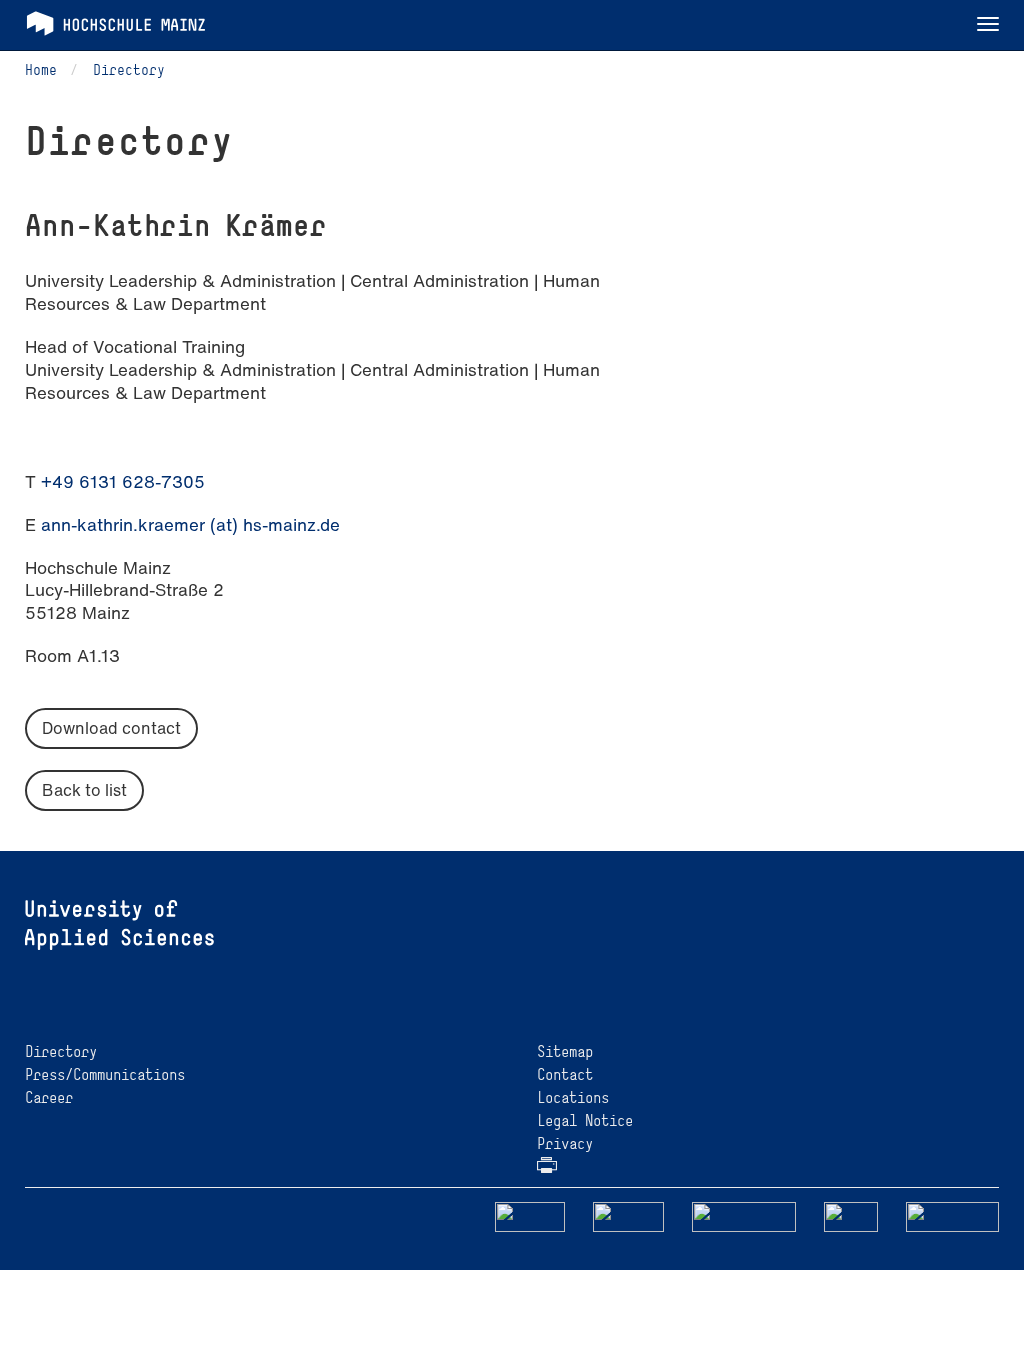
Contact (565, 1074)
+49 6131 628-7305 (123, 481)
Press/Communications (105, 1074)
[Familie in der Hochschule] (953, 1215)
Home (41, 69)
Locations (573, 1097)
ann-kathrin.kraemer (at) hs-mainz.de (190, 524)
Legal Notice (585, 1120)
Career (49, 1097)
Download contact (111, 728)
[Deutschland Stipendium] (530, 1215)
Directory (129, 69)
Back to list (84, 790)
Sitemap (565, 1051)
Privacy (565, 1143)
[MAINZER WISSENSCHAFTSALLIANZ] (744, 1215)
